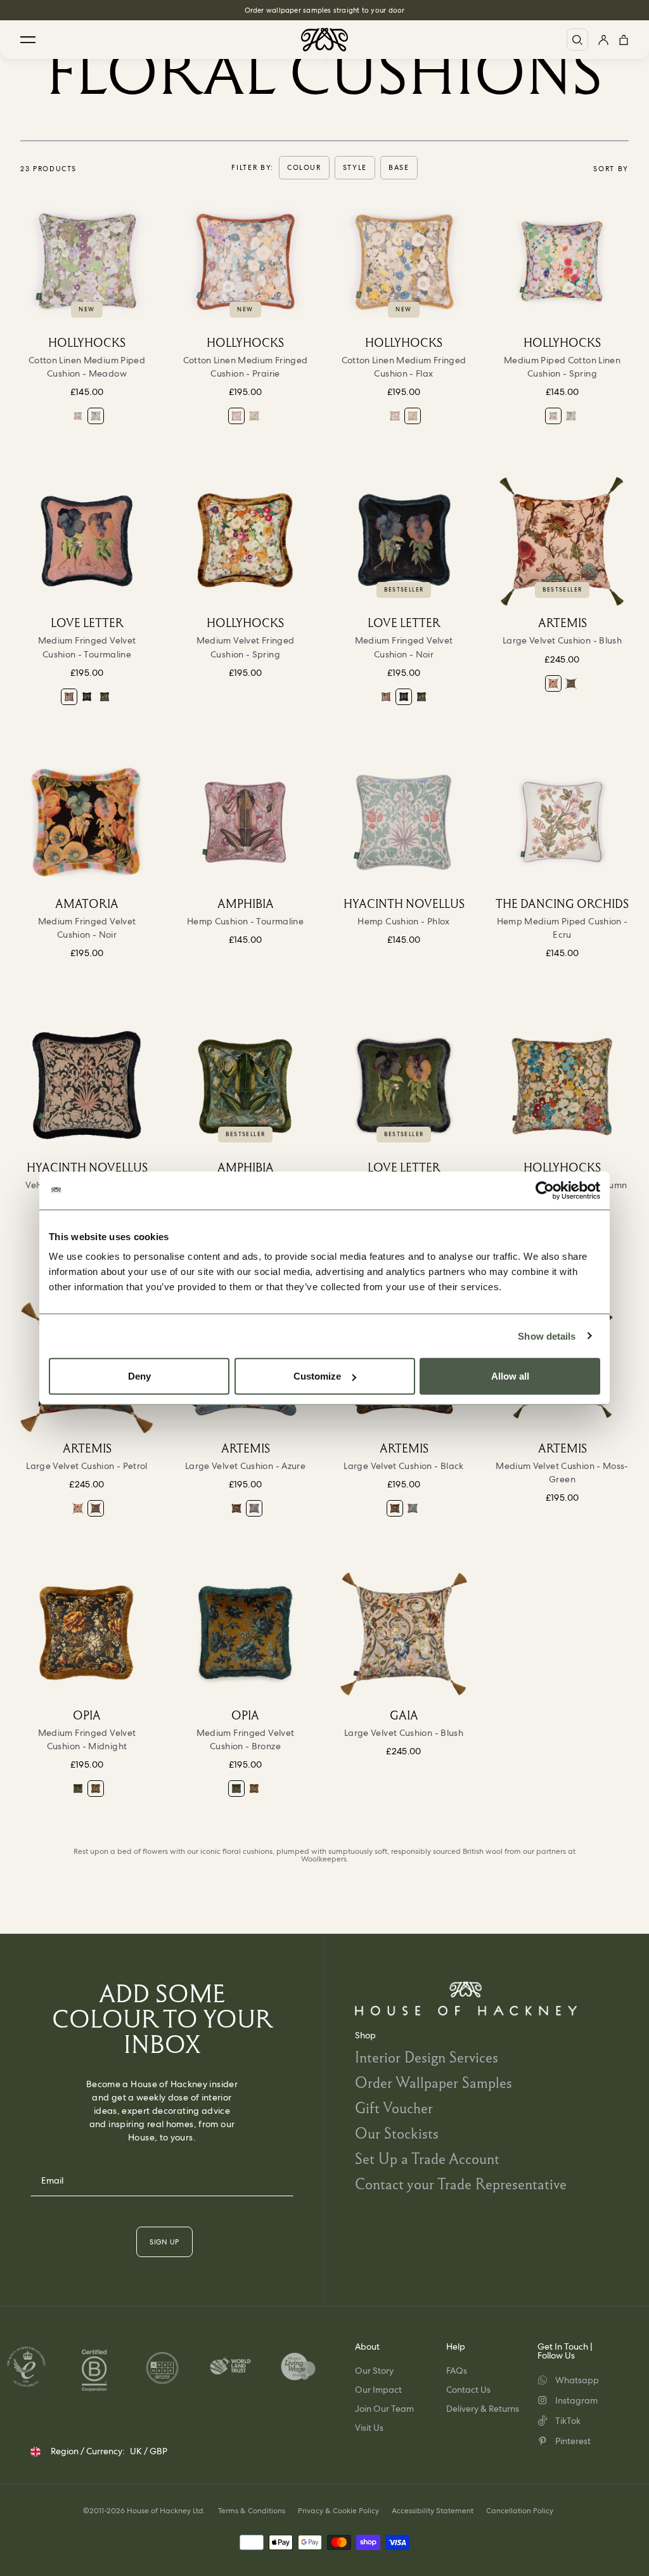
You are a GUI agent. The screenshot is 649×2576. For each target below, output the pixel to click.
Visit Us (369, 2428)
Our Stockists (397, 2133)
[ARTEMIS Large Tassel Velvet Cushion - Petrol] (571, 683)
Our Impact (378, 2390)
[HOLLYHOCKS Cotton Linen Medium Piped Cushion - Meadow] (87, 261)
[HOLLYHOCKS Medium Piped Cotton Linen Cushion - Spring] (78, 416)
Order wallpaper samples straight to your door (325, 10)
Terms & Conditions (252, 2511)
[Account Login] (603, 40)
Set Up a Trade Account (427, 2159)
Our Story (374, 2371)
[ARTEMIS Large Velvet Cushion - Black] (236, 1508)
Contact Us (468, 2390)
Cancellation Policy (520, 2511)
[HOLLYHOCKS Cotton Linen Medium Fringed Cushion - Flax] (254, 416)
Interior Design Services (427, 2057)
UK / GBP (149, 2451)
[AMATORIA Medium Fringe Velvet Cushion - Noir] (87, 822)
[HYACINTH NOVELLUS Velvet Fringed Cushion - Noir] (87, 1086)
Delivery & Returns (483, 2409)
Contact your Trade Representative (461, 2184)
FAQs (457, 2371)
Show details (547, 1336)
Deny (139, 1376)
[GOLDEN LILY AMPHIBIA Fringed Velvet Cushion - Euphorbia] (245, 1086)
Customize (317, 1376)
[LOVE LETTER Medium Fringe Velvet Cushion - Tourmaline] (87, 541)
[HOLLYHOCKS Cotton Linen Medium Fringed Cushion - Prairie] (245, 261)
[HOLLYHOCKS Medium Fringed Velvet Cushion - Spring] (245, 541)
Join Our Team (384, 2409)
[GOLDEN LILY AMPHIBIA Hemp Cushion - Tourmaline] (245, 822)
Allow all (510, 1376)
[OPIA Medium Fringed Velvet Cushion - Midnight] (87, 1634)
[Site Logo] (324, 40)
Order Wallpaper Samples (434, 2082)
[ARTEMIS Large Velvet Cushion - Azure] (254, 1508)
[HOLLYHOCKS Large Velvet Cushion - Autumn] (562, 1086)
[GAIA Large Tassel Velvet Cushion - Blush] (404, 1634)
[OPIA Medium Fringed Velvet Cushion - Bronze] (78, 1789)
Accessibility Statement (433, 2511)
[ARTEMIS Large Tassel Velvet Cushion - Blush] (562, 541)
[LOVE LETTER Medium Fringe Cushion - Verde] (105, 697)
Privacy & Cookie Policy (338, 2511)
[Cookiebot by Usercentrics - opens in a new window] (545, 1190)
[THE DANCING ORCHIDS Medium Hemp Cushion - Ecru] (562, 822)
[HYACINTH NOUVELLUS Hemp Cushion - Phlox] (404, 822)
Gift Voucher (394, 2108)
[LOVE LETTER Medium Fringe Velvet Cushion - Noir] (87, 697)
